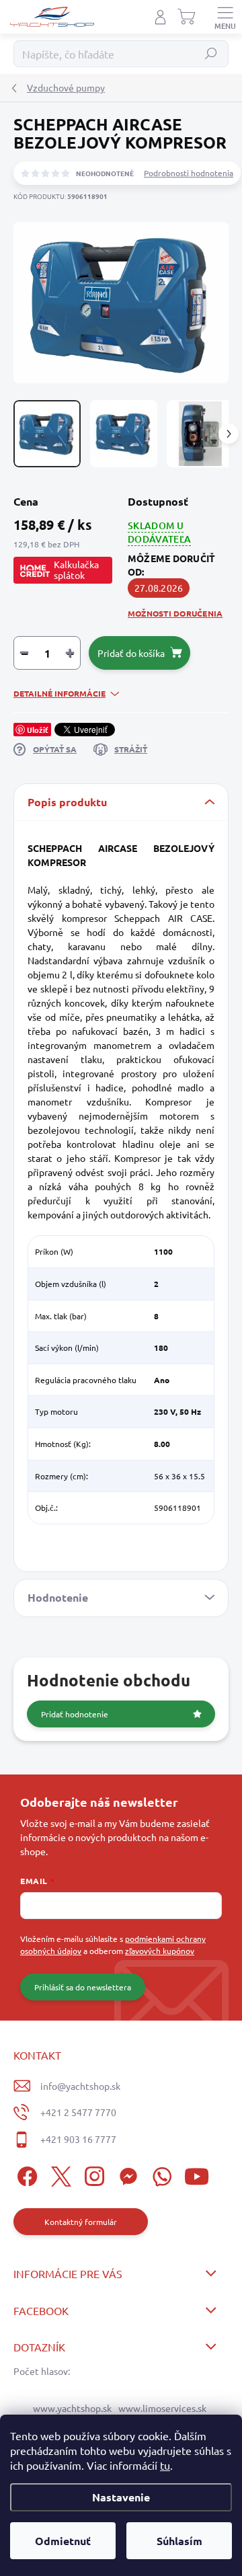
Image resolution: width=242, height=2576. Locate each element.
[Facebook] (25, 2174)
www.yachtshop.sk (72, 2408)
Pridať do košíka (131, 653)
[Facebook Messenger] (126, 2174)
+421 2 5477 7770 (78, 2112)
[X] (59, 2174)
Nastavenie (121, 2497)
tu (165, 2465)
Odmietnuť (63, 2541)
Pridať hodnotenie (75, 1714)
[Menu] (225, 17)
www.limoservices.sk (162, 2408)
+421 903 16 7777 (78, 2139)
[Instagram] (92, 2174)
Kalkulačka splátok (76, 570)
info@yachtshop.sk (80, 2086)
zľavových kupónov (160, 1951)
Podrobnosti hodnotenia (189, 173)
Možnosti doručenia (175, 613)
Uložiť (38, 730)
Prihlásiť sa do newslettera (83, 1987)
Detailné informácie (59, 693)
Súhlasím (179, 2541)
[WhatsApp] (160, 2174)
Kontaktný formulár (81, 2222)
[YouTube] (197, 2174)
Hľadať (211, 54)
